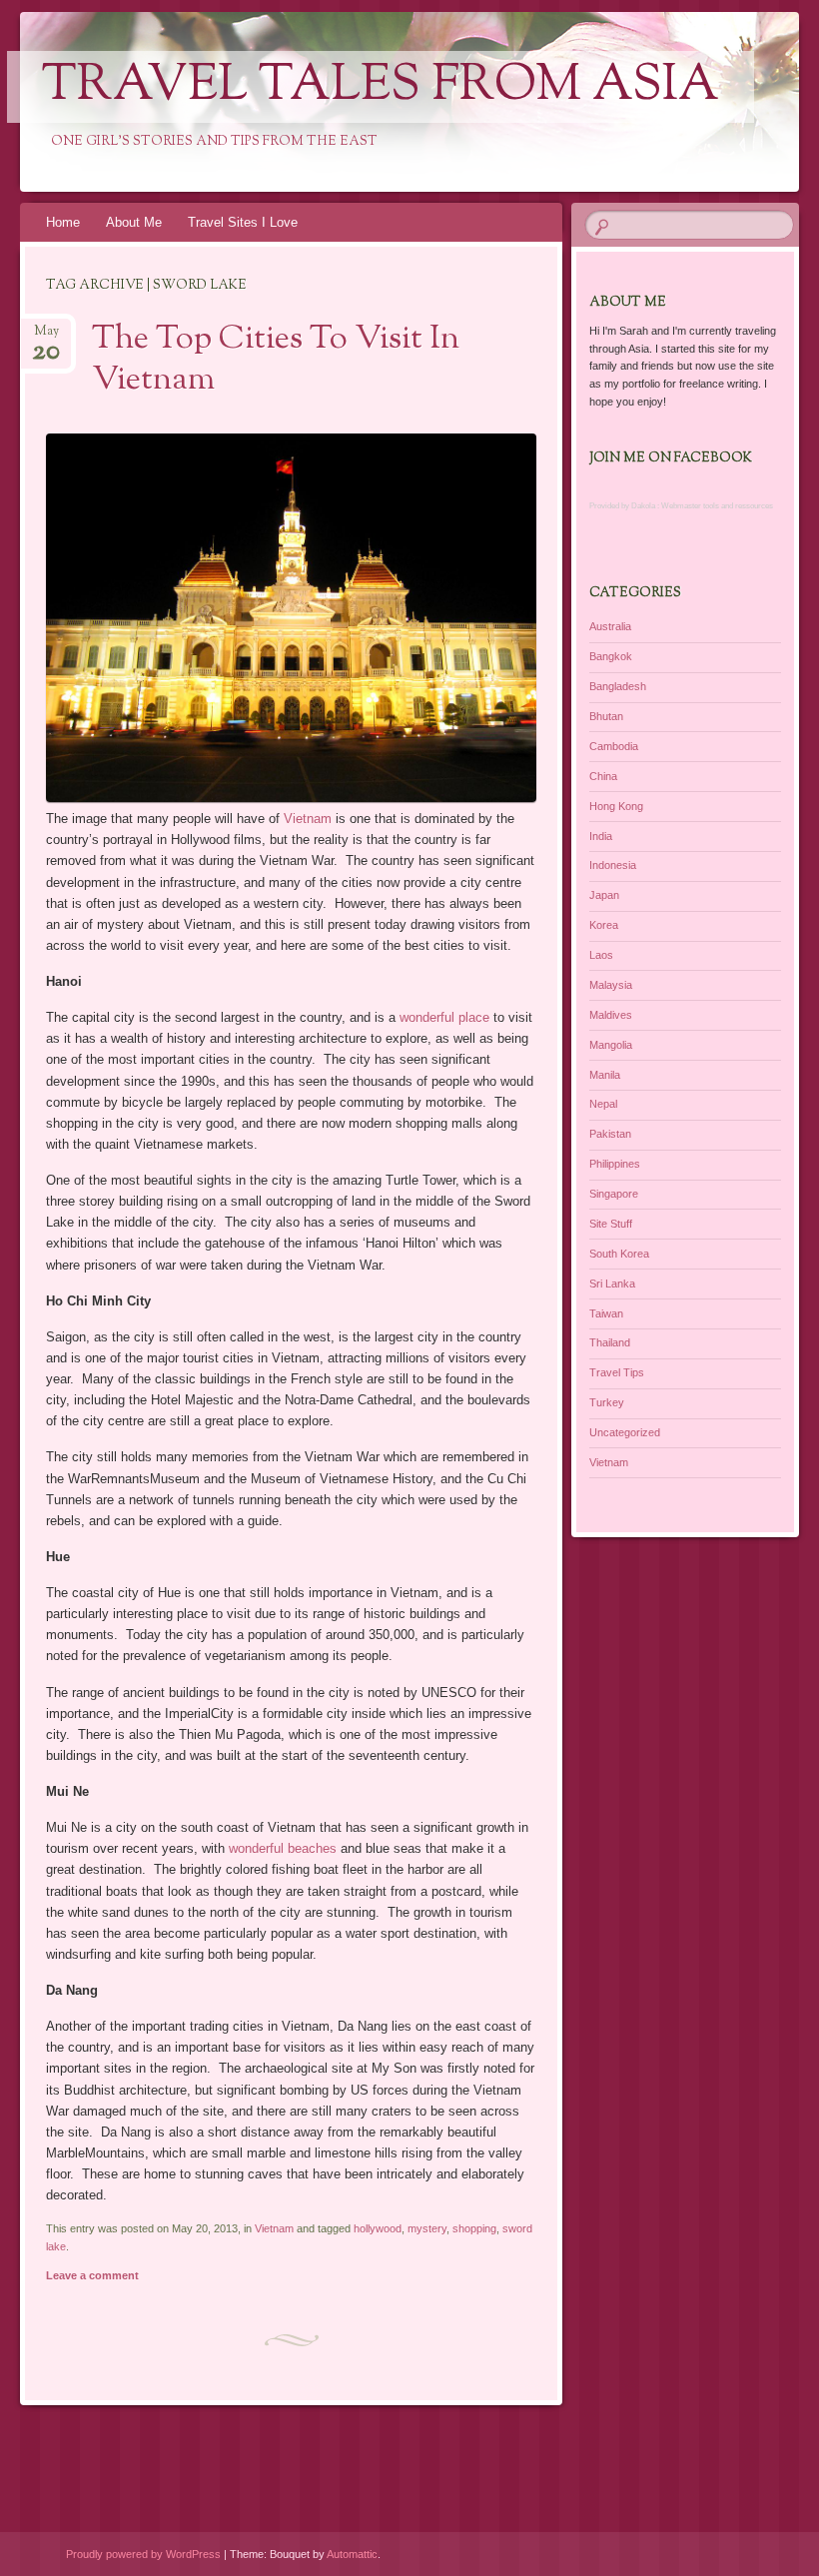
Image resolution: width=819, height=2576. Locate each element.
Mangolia (611, 1045)
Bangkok (611, 656)
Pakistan (610, 1134)
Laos (601, 955)
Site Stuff (611, 1224)
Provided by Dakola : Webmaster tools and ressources (681, 506)
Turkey (607, 1402)
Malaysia (611, 985)
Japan (604, 895)
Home (63, 222)
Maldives (611, 1015)
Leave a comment (92, 2275)
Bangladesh (618, 686)
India (601, 836)
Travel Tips (617, 1372)
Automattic (352, 2554)
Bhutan (606, 716)
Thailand (610, 1342)
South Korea (619, 1254)
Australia (610, 626)
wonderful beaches (283, 1848)
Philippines (615, 1164)
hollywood (378, 2228)
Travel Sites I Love (243, 222)
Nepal (603, 1104)
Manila (605, 1075)
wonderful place (444, 1017)
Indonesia (613, 865)
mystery (427, 2228)
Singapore (614, 1194)
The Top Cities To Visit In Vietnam (276, 360)
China (603, 776)
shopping (474, 2228)
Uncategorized (625, 1432)
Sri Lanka (612, 1284)
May (46, 337)
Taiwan (606, 1313)
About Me (134, 222)
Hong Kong (616, 806)
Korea (604, 925)
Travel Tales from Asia (381, 87)
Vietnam (308, 819)
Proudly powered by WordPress (143, 2554)
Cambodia (614, 746)
